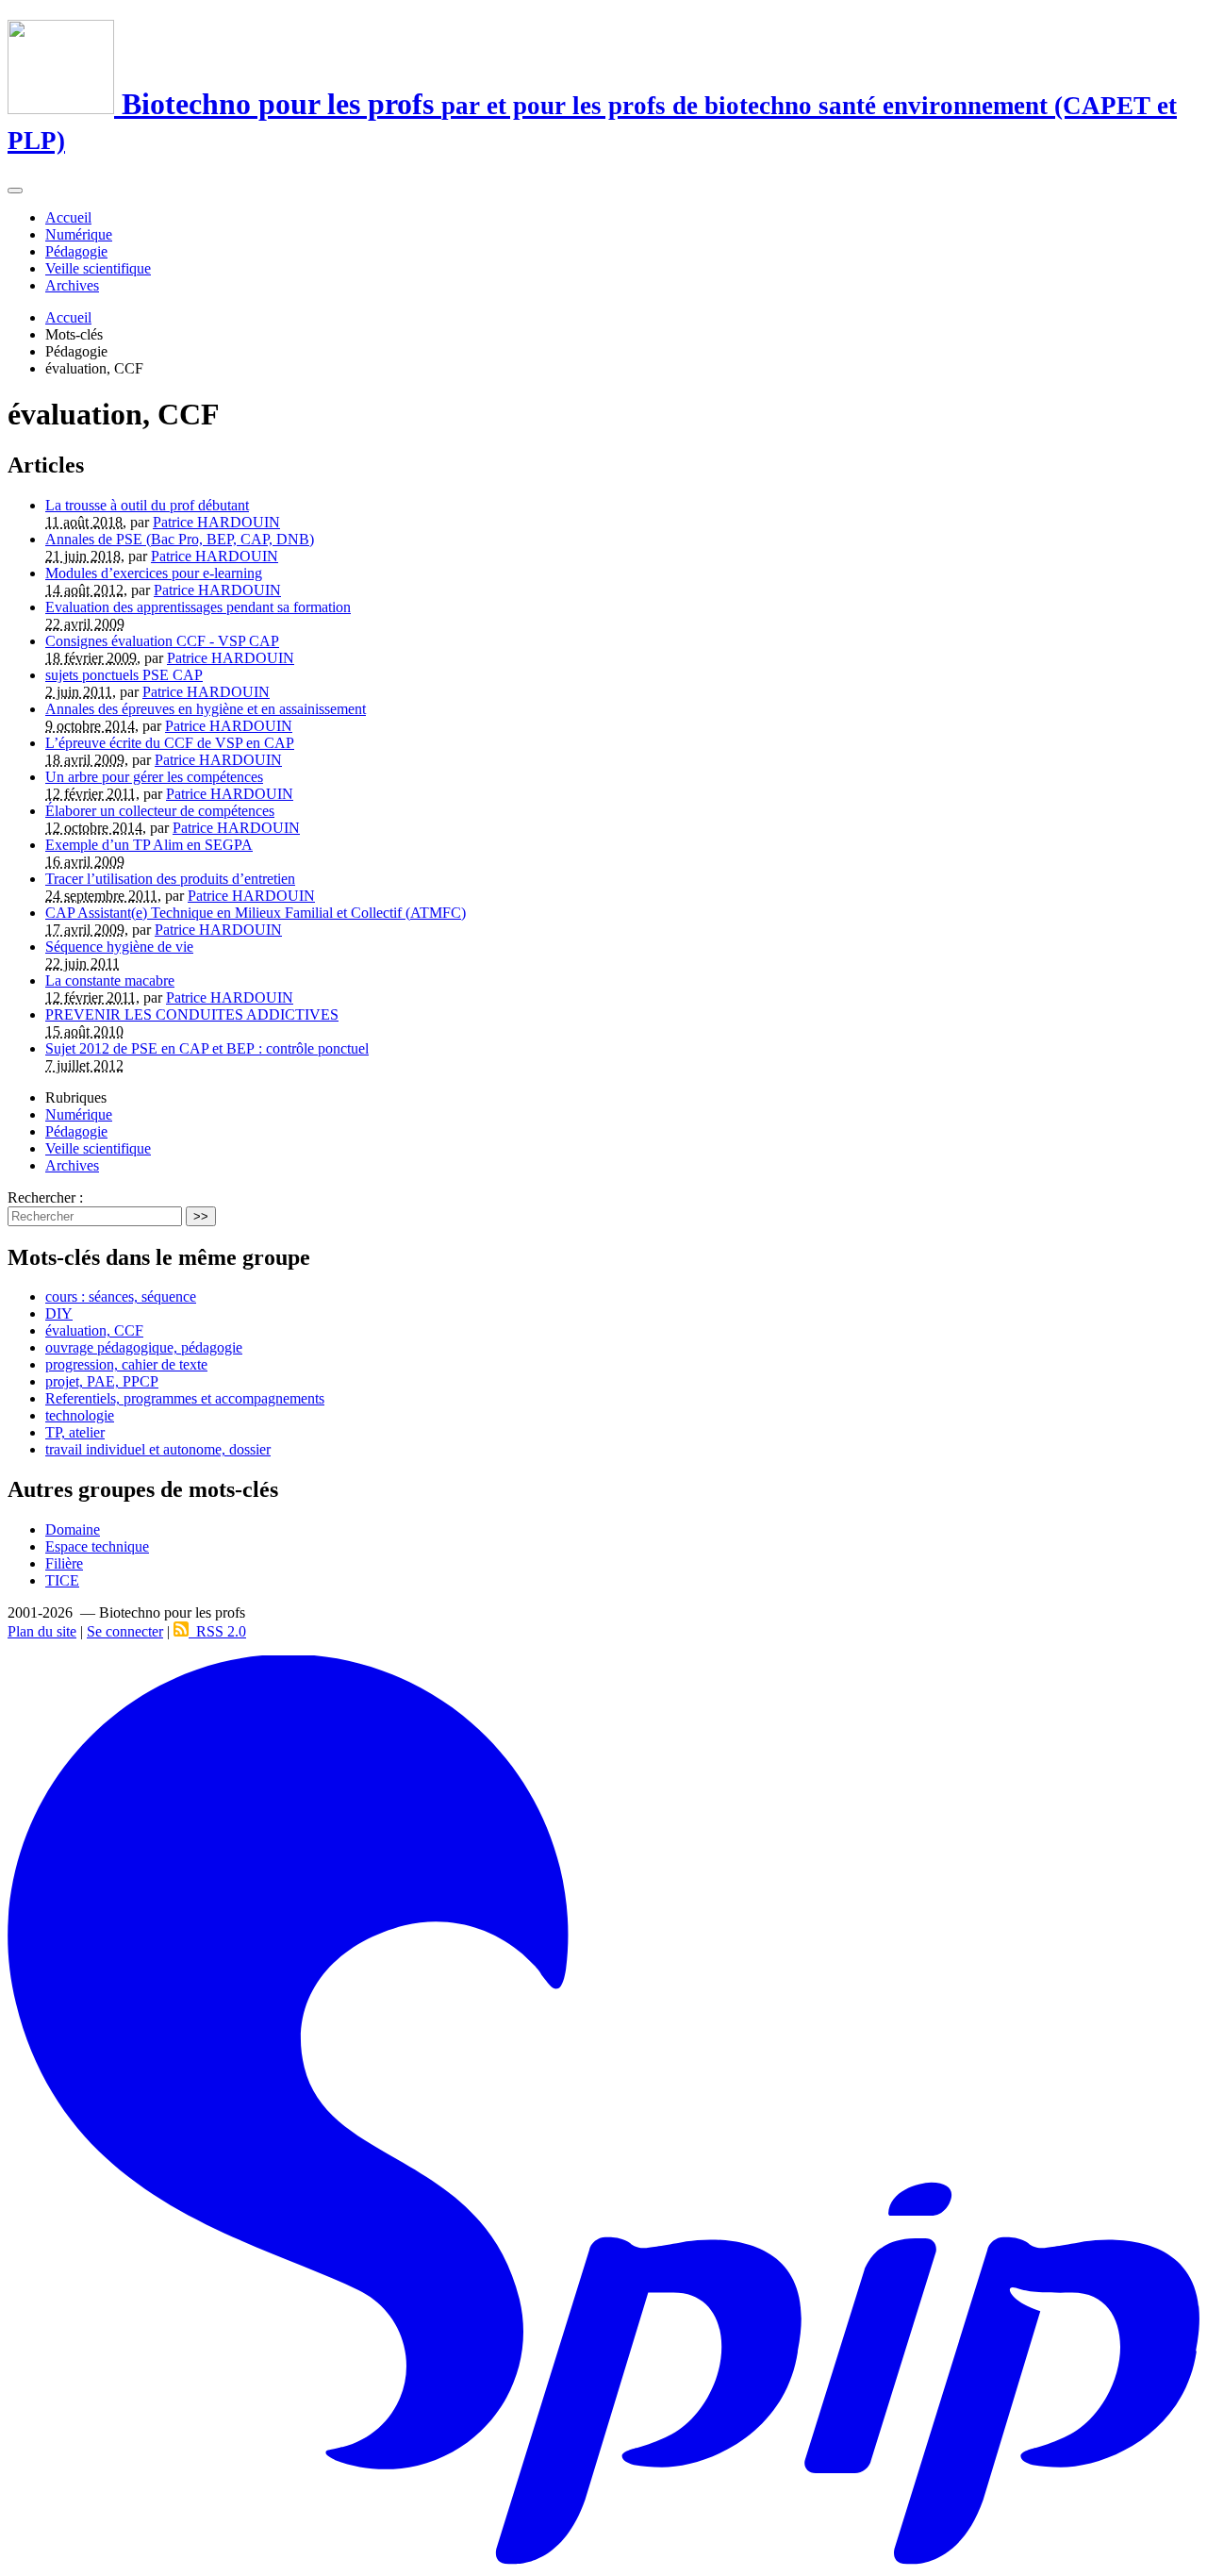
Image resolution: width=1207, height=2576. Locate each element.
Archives (72, 285)
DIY (59, 1313)
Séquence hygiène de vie (119, 947)
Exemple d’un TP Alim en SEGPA (149, 845)
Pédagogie (76, 251)
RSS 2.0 (217, 1631)
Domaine (73, 1529)
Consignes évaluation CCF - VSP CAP (162, 641)
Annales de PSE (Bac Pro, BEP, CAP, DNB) (180, 539)
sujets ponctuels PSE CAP (124, 675)
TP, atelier (75, 1432)
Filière (64, 1563)
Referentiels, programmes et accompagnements (185, 1398)
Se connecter (125, 1631)
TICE (62, 1580)
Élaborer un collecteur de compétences (160, 811)
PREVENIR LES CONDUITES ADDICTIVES (192, 1014)
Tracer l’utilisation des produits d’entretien (170, 879)
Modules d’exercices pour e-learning (154, 573)
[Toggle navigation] (15, 191)
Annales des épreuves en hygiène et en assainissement (206, 709)
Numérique (79, 234)
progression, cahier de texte (126, 1364)
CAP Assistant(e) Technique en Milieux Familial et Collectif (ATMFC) (256, 913)
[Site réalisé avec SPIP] (603, 2560)
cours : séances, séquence (121, 1296)
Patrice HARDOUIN (216, 522)
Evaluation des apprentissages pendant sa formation (198, 607)
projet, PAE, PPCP (102, 1381)
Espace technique (97, 1546)
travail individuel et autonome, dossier (158, 1449)
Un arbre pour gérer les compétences (154, 777)
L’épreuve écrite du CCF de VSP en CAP (170, 743)
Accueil (68, 217)
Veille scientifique (98, 268)
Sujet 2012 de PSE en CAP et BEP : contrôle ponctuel (207, 1048)
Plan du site (42, 1631)
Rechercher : (45, 1197)
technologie (80, 1415)
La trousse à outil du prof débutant (147, 505)
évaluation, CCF (94, 1330)
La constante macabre (110, 981)
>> (201, 1216)
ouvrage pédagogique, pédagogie (144, 1347)
